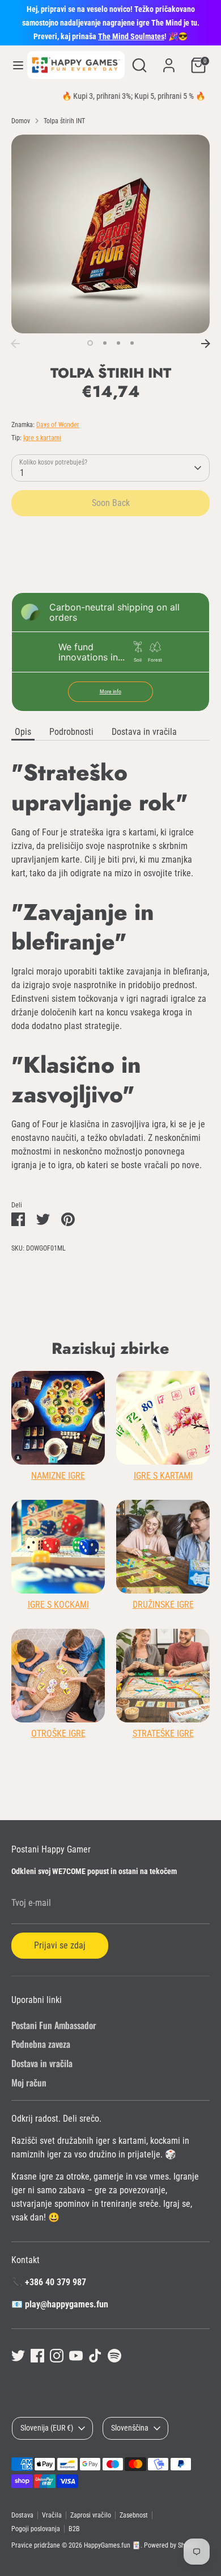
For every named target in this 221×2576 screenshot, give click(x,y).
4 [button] (132, 343)
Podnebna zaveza (41, 2044)
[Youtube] (76, 2356)
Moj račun (29, 2082)
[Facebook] (37, 2356)
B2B (74, 2529)
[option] (110, 234)
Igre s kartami (42, 438)
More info (110, 691)
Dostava (22, 2515)
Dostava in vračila (144, 732)
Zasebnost (134, 2515)
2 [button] (105, 343)
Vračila (52, 2515)
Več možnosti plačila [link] (110, 566)
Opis (23, 732)
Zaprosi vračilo (91, 2515)
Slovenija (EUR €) (47, 2428)
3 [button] (118, 343)
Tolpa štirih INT (64, 121)
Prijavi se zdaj (60, 1945)
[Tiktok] (95, 2356)
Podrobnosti (71, 732)
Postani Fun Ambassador (54, 2025)
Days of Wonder (58, 425)
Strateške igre (163, 1734)
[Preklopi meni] (14, 65)
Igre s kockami (58, 1605)
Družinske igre (163, 1605)
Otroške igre (58, 1734)
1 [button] (90, 343)
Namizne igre (58, 1476)
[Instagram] (57, 2356)
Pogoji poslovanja (36, 2529)
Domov (21, 121)
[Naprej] (206, 344)
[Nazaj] (15, 344)
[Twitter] (18, 2356)
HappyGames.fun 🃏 (112, 2545)
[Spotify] (114, 2356)
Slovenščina (130, 2428)
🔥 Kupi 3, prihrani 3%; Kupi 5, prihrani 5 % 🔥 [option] (111, 96)
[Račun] (169, 60)
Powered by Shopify (171, 2545)
